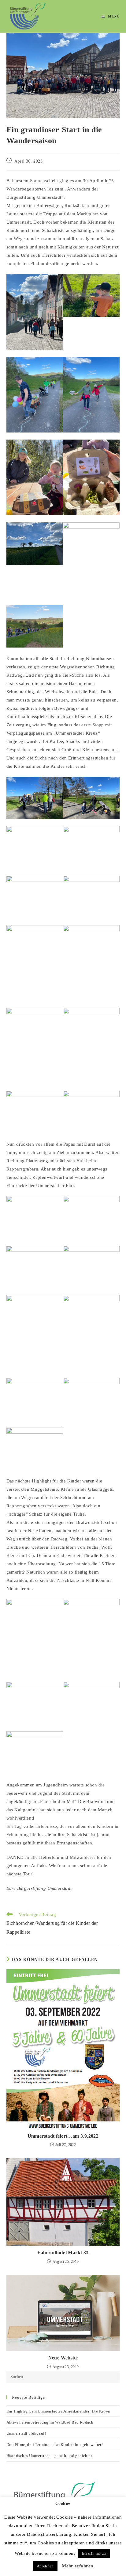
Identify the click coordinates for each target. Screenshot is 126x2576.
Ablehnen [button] (45, 2566)
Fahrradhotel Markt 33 (63, 2253)
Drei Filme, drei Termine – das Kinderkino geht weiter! (55, 2445)
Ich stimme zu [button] (94, 2553)
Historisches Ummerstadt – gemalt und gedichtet (49, 2456)
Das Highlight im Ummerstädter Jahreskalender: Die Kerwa (58, 2411)
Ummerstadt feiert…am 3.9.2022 (63, 2136)
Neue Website (63, 2358)
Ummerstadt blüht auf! (26, 2433)
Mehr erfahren (77, 2566)
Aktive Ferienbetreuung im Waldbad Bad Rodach (50, 2422)
